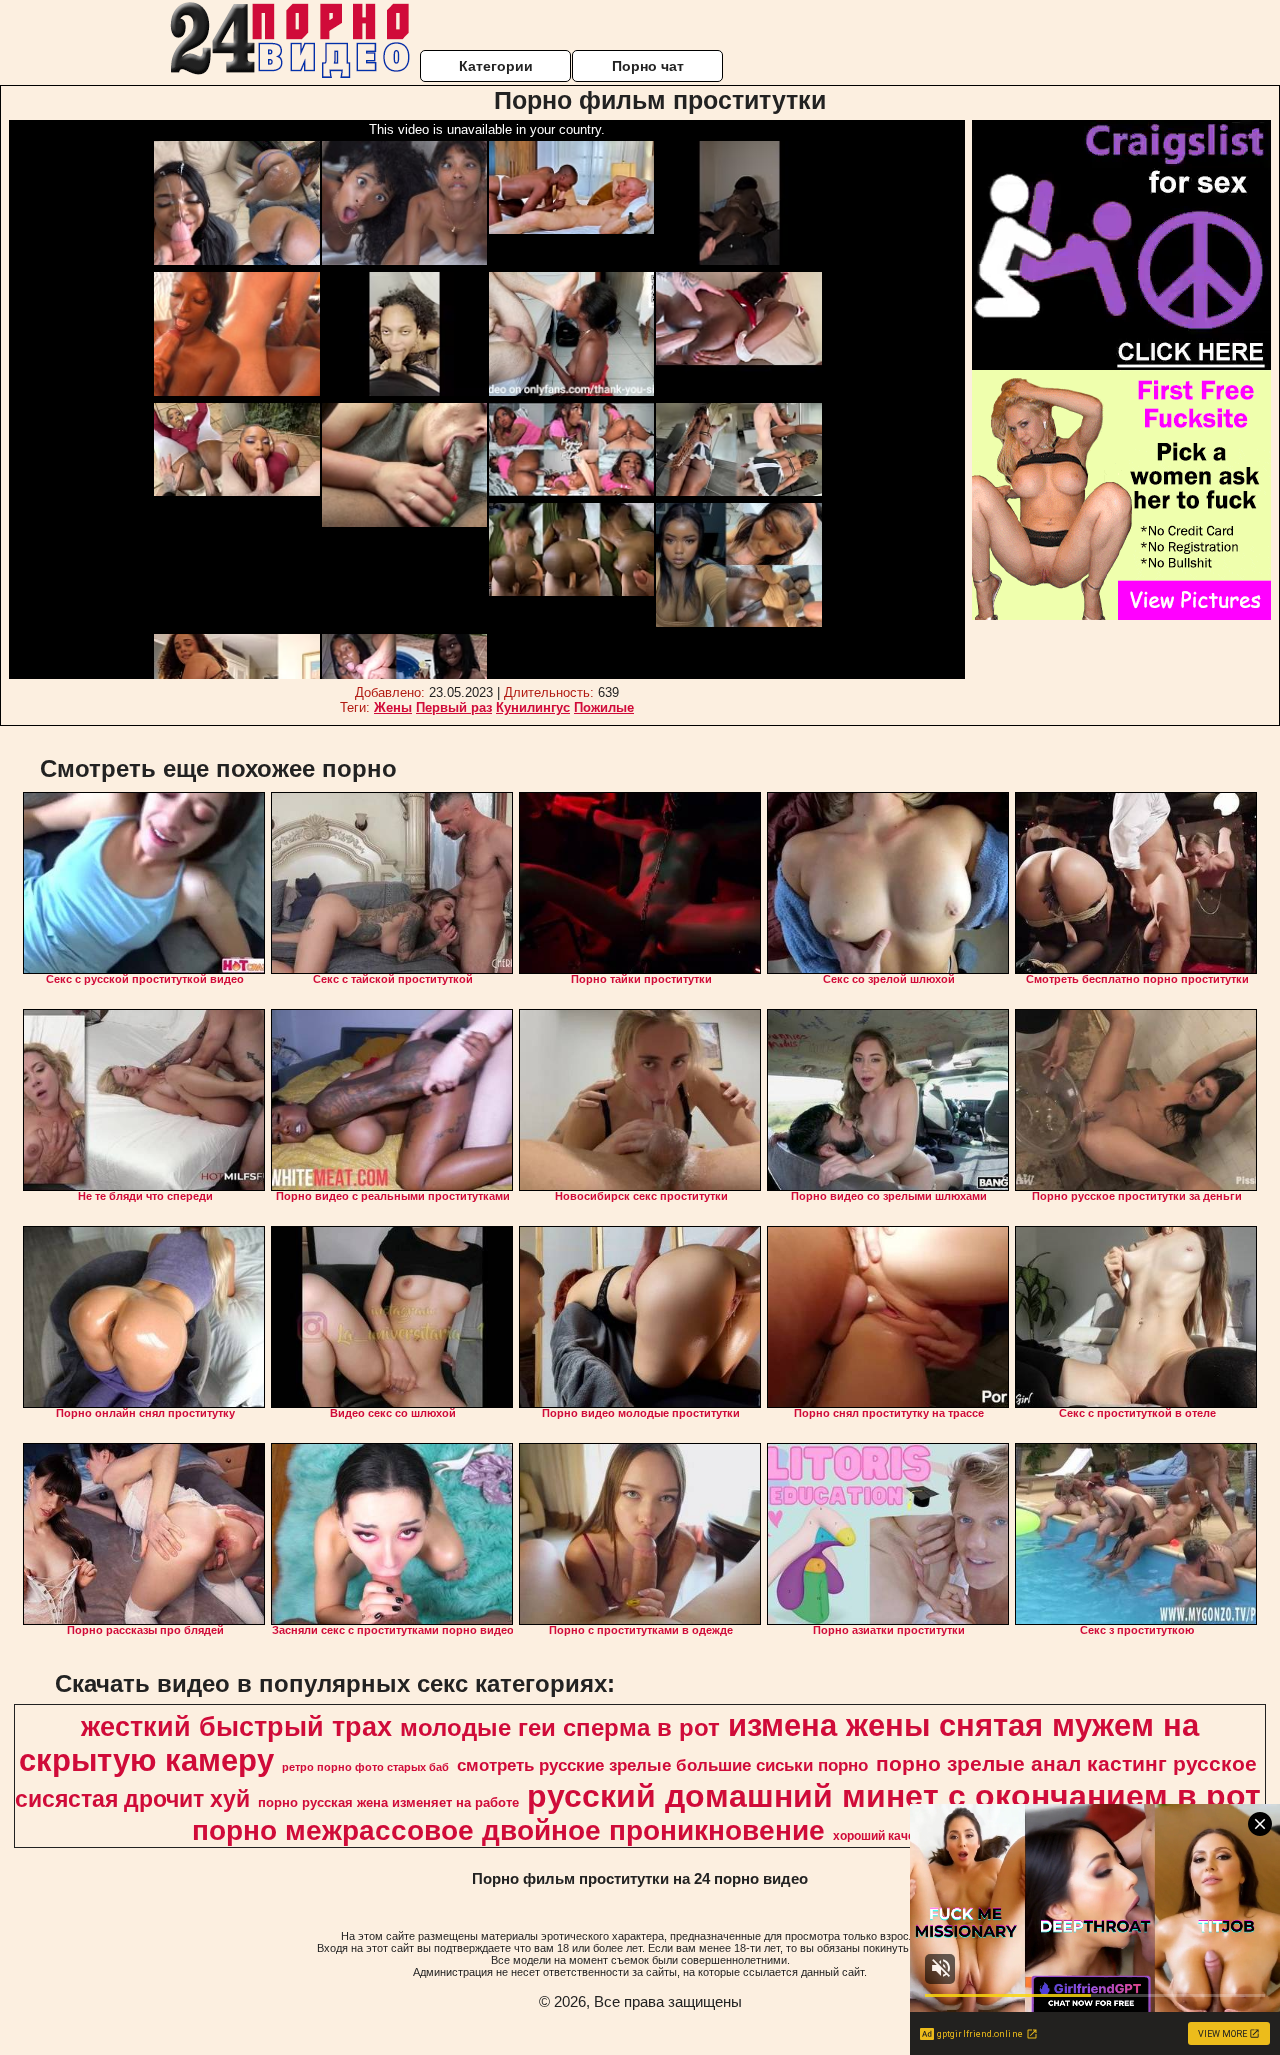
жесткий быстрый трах (236, 1727)
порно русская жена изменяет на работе (388, 1802)
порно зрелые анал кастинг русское (1066, 1764)
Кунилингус (533, 707)
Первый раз (454, 707)
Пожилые (604, 707)
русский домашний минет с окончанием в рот (894, 1796)
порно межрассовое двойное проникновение (508, 1830)
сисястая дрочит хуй (132, 1799)
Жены (393, 707)
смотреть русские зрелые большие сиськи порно (662, 1765)
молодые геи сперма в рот (560, 1727)
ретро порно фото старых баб (365, 1767)
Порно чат (648, 66)
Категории (496, 66)
